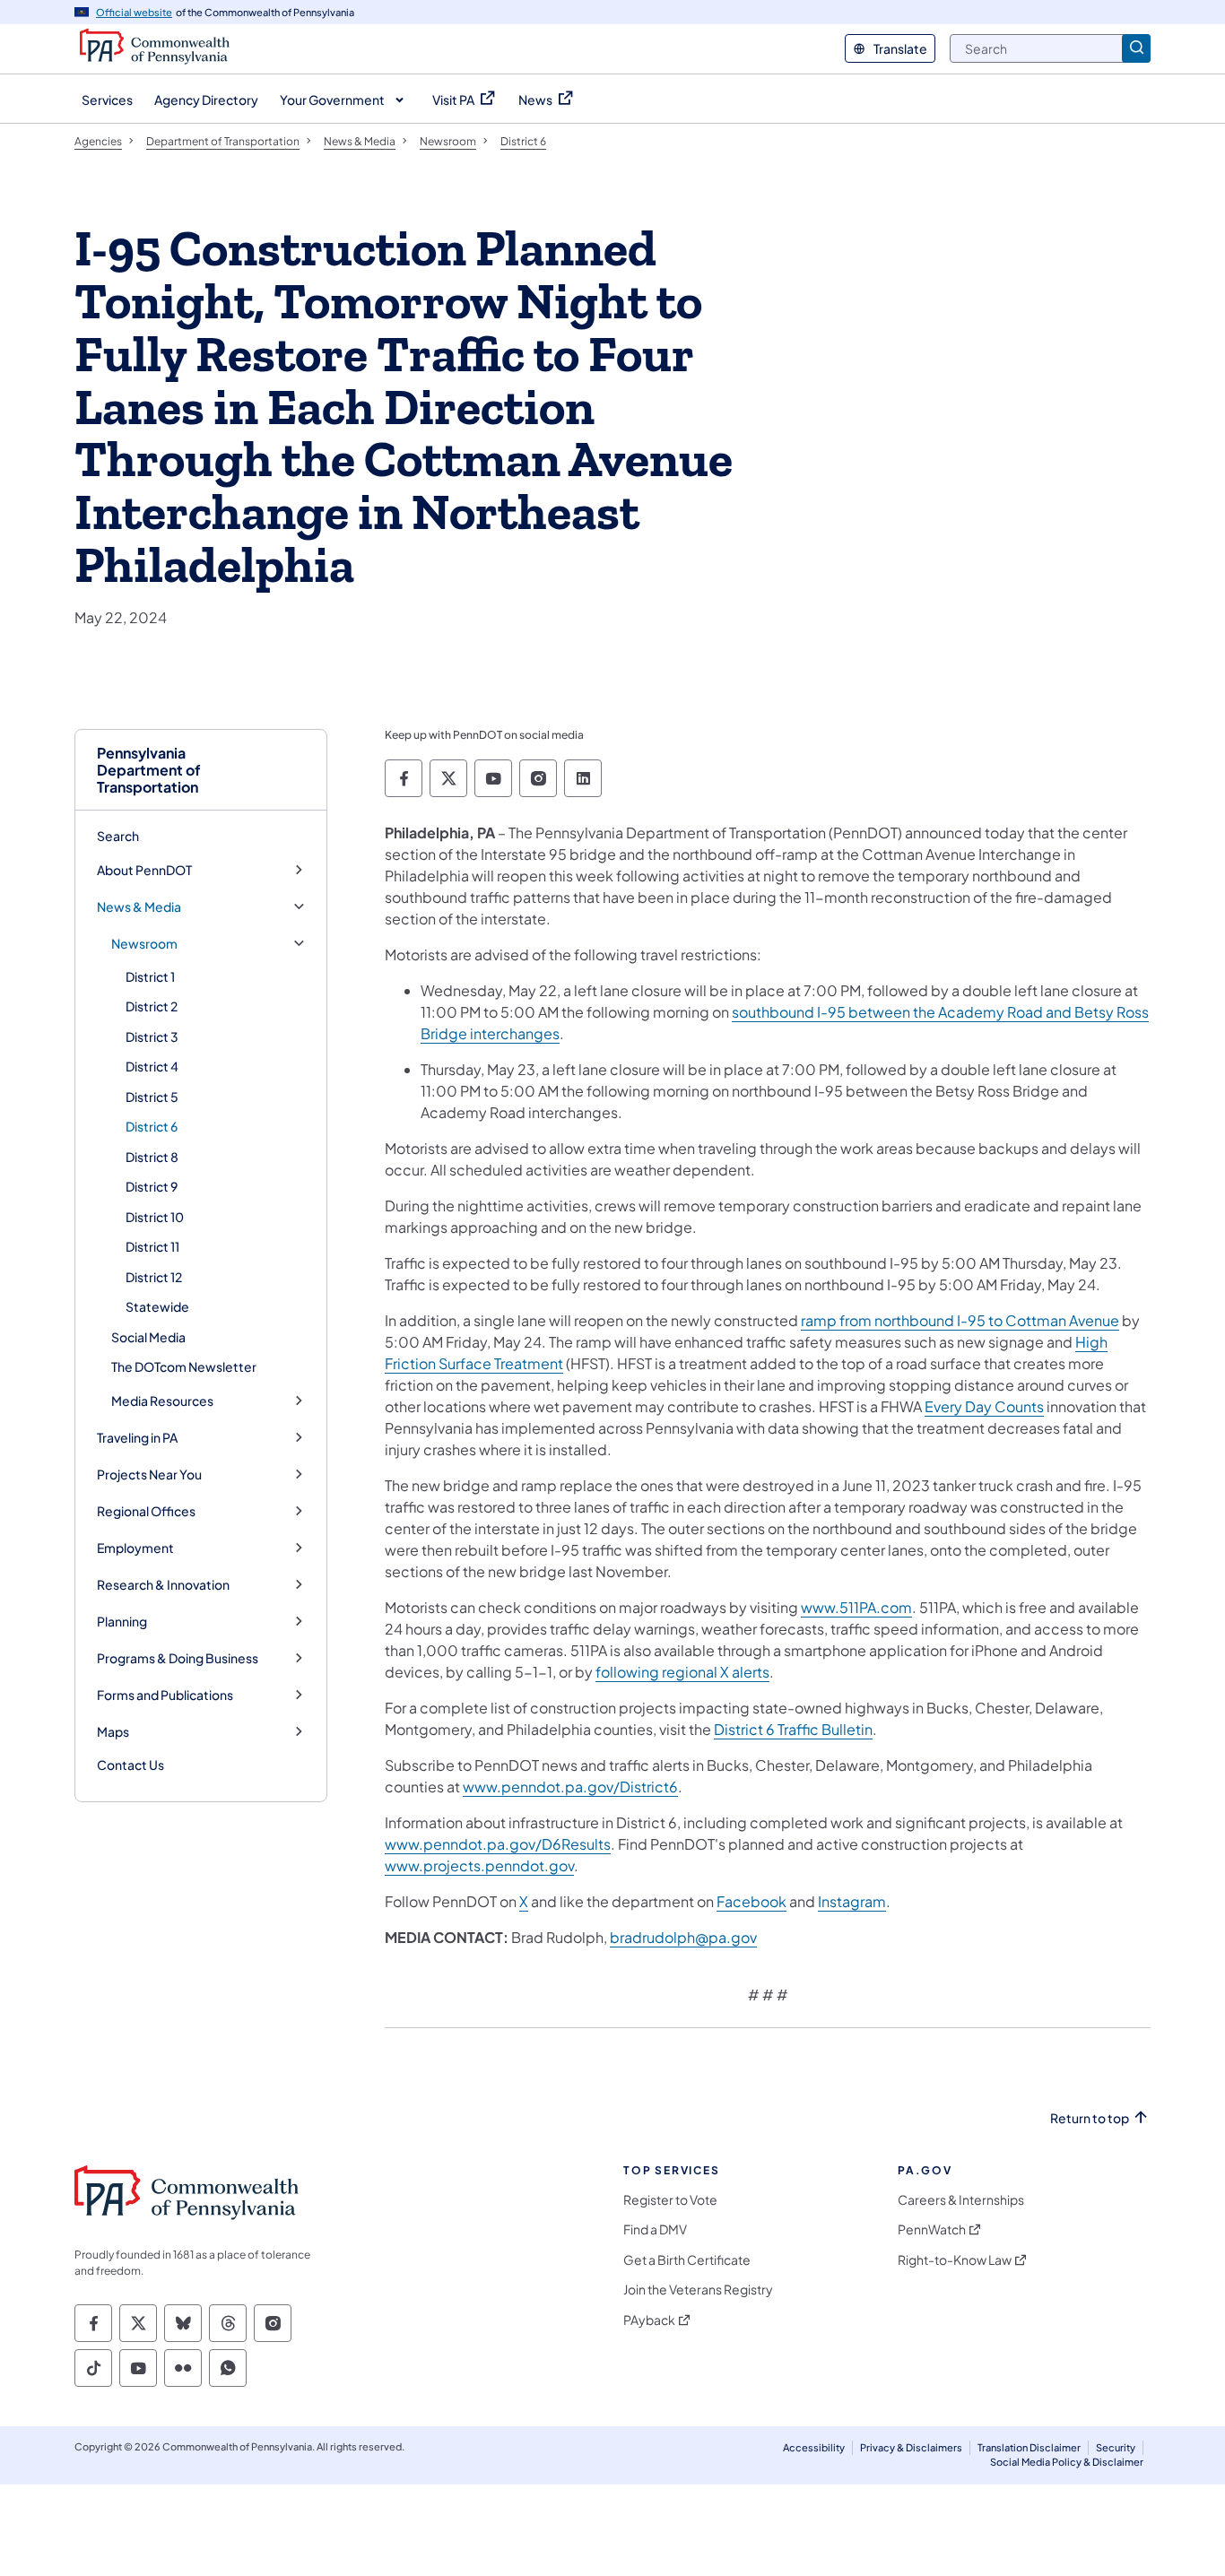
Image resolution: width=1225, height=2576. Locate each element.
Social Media (148, 1337)
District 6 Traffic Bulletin (793, 1729)
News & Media (139, 907)
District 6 (152, 1126)
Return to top (1090, 2118)
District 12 (154, 1277)
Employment (135, 1548)
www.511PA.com (856, 1607)
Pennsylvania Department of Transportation (149, 770)
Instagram (852, 1901)
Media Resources (162, 1401)
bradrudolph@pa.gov (683, 1937)
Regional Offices (146, 1511)
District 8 (152, 1157)
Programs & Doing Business (178, 1658)
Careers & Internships (961, 2200)
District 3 (152, 1036)
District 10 (155, 1217)
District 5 (152, 1097)
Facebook (752, 1901)
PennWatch (932, 2229)
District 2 (152, 1006)
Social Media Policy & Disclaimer (1067, 2462)
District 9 (152, 1186)
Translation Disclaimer (1029, 2447)
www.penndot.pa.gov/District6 (570, 1787)
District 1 (150, 976)
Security (1116, 2447)
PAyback (649, 2320)
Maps (113, 1732)
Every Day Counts (984, 1406)
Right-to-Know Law (955, 2260)
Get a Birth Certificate (687, 2260)
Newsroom (144, 944)
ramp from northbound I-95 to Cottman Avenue (960, 1320)
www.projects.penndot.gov (479, 1865)
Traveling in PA (137, 1438)
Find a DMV (655, 2229)
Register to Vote (670, 2200)
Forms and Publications (165, 1695)
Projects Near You (149, 1474)
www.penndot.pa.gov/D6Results (498, 1844)
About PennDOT (144, 870)
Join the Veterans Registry (698, 2290)
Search (118, 836)
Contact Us (130, 1765)
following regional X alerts (682, 1672)
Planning (122, 1622)
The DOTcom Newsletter (184, 1366)
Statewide (157, 1306)
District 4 (152, 1066)
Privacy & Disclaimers (911, 2447)
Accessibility (814, 2447)
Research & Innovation (163, 1585)
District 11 (152, 1246)
